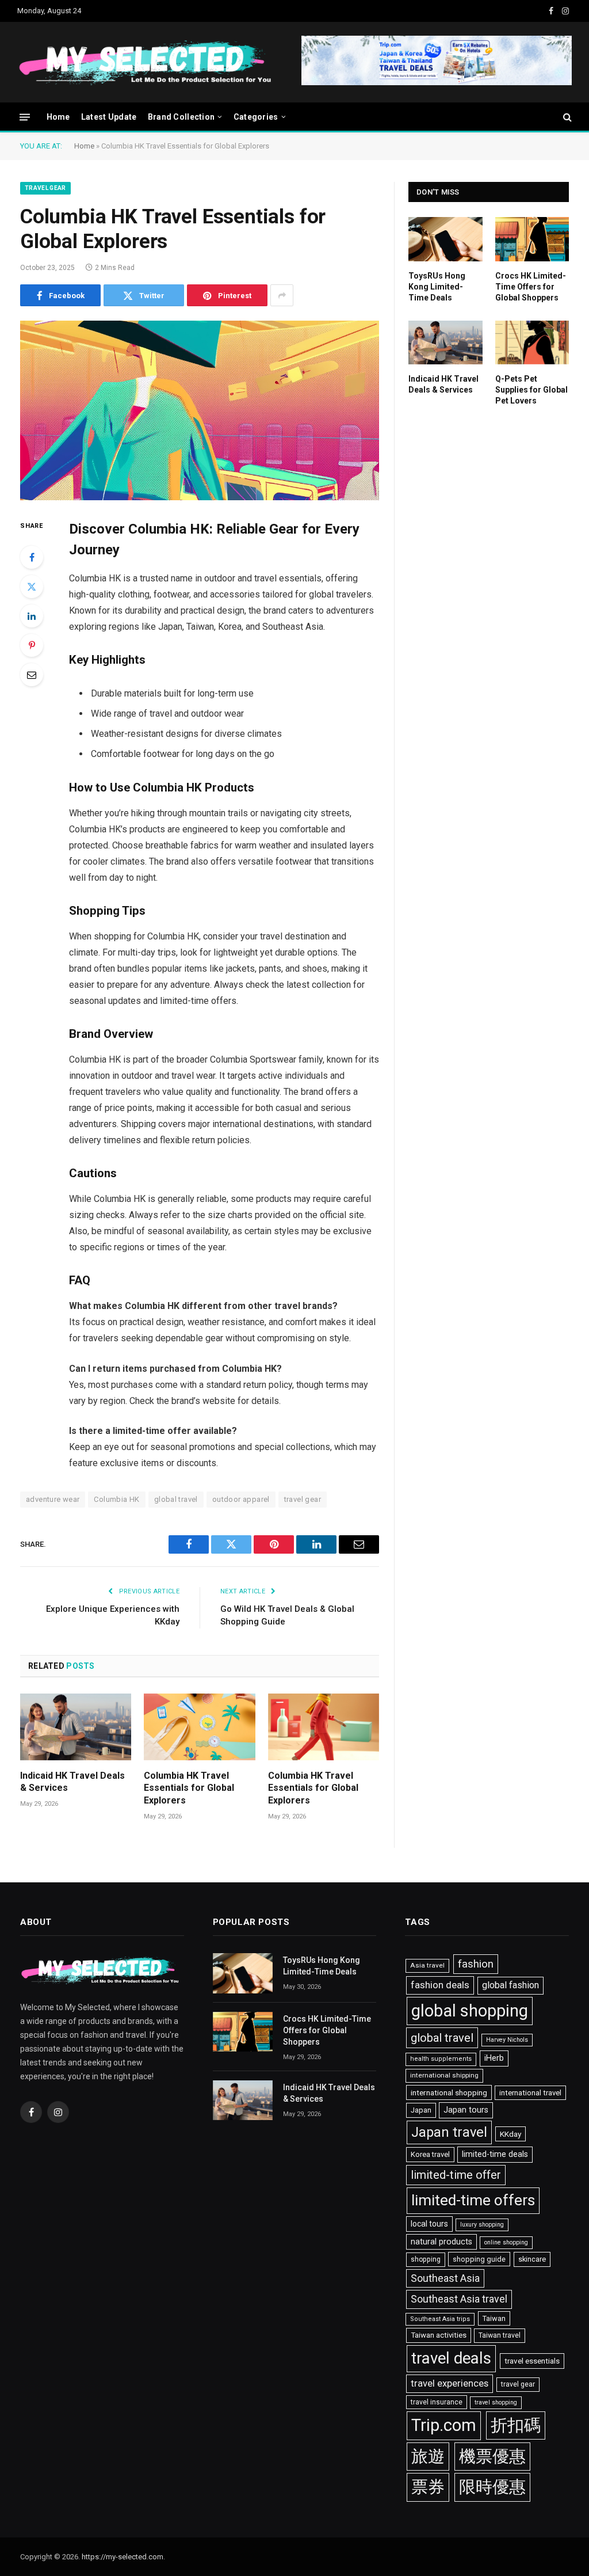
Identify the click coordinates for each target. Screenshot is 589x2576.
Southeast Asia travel (459, 2299)
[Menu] (25, 117)
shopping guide (479, 2259)
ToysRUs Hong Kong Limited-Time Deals (437, 287)
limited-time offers (473, 2200)
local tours (429, 2224)
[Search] (566, 117)
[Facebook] (32, 557)
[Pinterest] (32, 645)
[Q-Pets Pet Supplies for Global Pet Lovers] (532, 343)
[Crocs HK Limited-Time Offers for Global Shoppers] (532, 239)
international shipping (444, 2075)
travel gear (303, 1499)
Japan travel (449, 2132)
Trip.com (444, 2425)
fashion (476, 1964)
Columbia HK (116, 1499)
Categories (256, 117)
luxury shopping (482, 2225)
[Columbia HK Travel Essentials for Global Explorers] (200, 410)
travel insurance (437, 2402)
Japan (421, 2110)
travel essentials (532, 2361)
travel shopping (496, 2402)
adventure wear (53, 1499)
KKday (510, 2134)
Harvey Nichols (507, 2040)
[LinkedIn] (32, 616)
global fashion (510, 1985)
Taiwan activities (439, 2335)
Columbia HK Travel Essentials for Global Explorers (189, 1788)
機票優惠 (492, 2456)
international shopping (449, 2092)
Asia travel (427, 1965)
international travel (530, 2093)
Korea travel (430, 2154)
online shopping (506, 2242)
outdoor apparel (241, 1499)
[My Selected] (233, 62)
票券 (428, 2487)
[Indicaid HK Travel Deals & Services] (76, 1727)
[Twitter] (32, 587)
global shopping (470, 2011)
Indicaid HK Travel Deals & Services (72, 1782)
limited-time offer (456, 2175)
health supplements (441, 2059)
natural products (441, 2242)
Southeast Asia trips (440, 2319)
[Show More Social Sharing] (282, 295)
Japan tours (466, 2110)
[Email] (32, 675)
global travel (176, 1499)
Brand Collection (181, 117)
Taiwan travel (500, 2335)
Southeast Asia (445, 2278)
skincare (532, 2259)
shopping (426, 2259)
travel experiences (450, 2383)
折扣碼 (516, 2425)
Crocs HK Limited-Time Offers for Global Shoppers (531, 287)
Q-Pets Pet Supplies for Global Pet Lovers (531, 390)
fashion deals (440, 1985)
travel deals (451, 2358)
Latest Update (109, 117)
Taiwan (494, 2318)
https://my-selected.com (123, 2557)
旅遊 (428, 2456)
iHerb (494, 2058)
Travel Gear (45, 188)
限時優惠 (492, 2487)
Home (58, 117)
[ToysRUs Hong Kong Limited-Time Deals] (445, 239)
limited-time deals (495, 2154)
